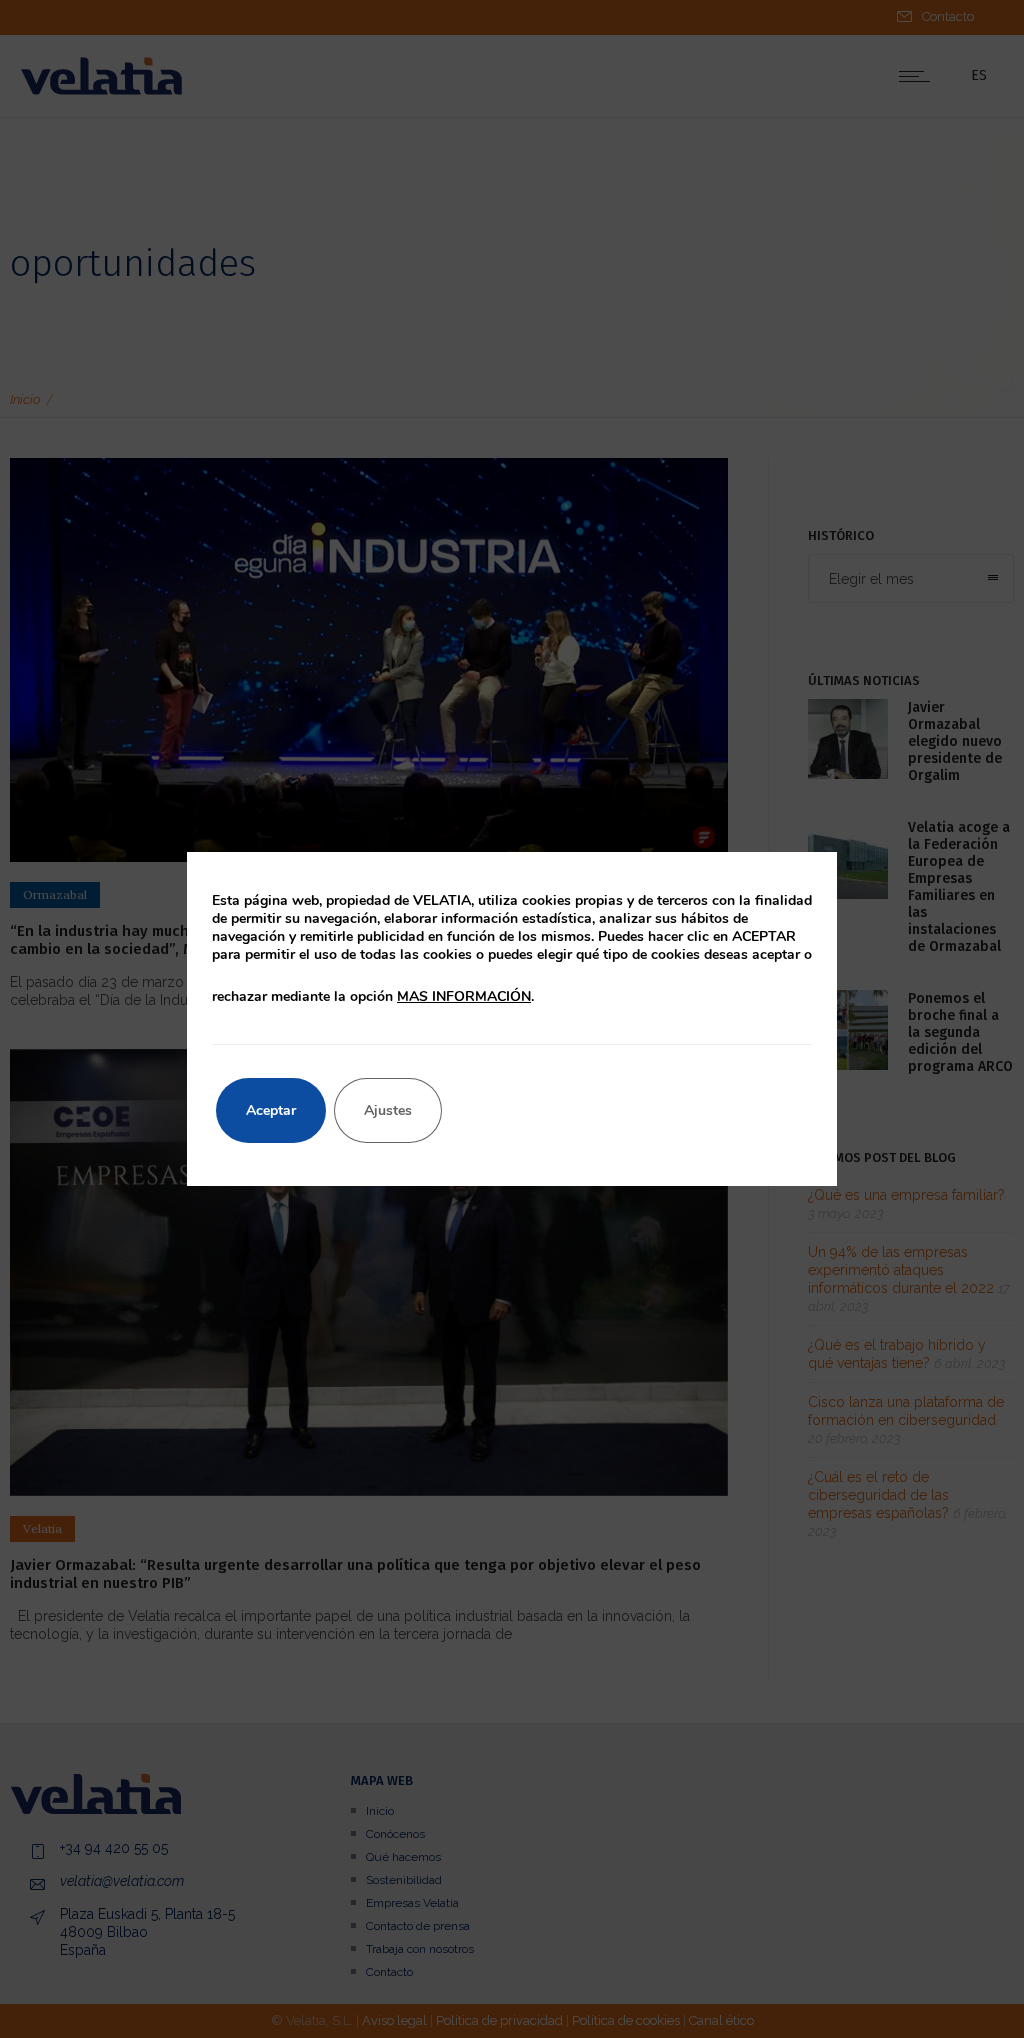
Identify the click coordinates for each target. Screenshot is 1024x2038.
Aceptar (271, 1110)
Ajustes (388, 1110)
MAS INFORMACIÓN (464, 996)
